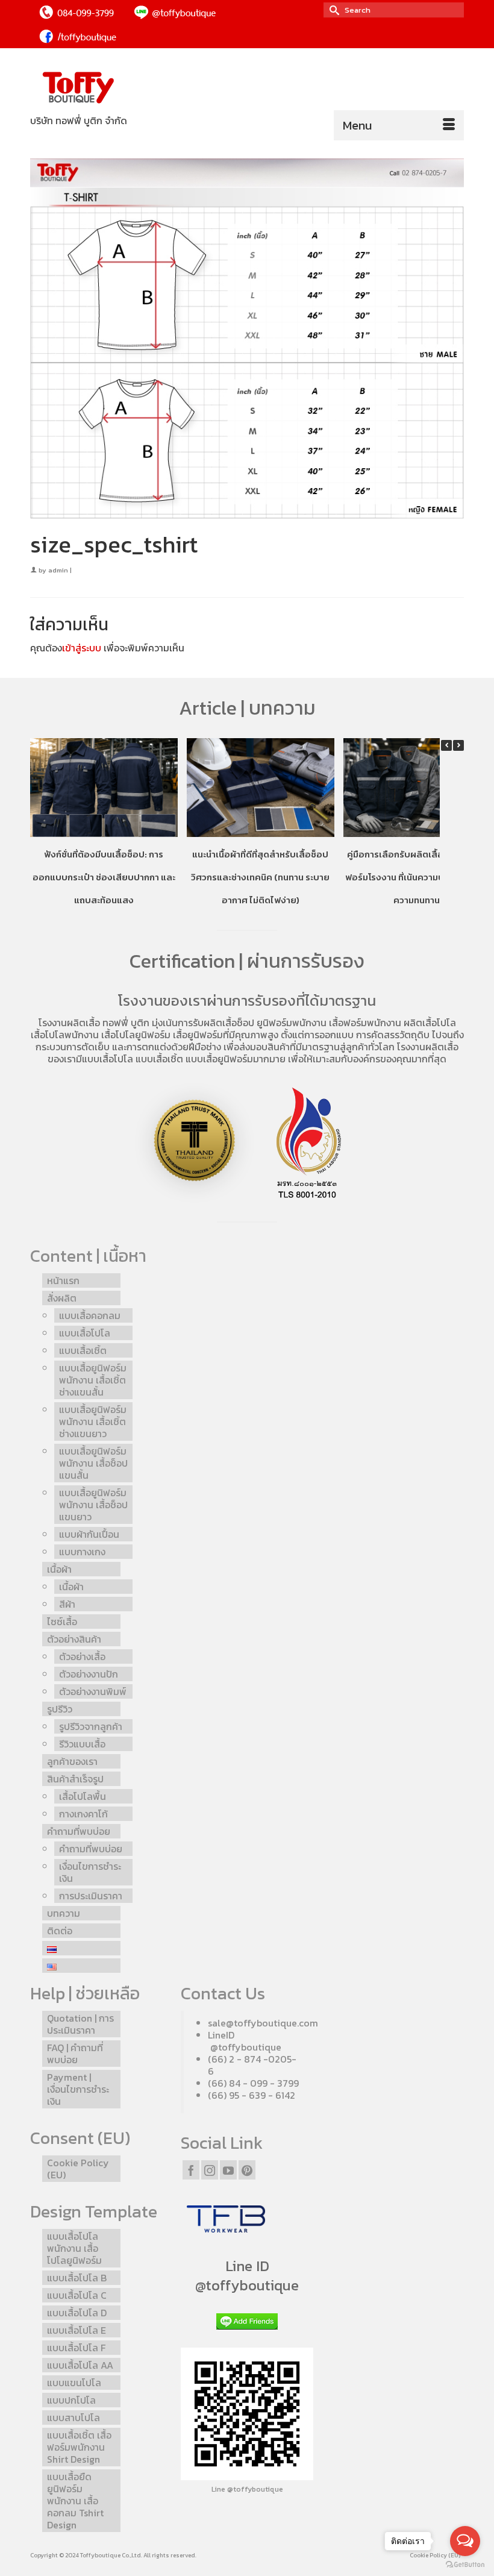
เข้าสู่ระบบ (82, 648)
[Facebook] (191, 2170)
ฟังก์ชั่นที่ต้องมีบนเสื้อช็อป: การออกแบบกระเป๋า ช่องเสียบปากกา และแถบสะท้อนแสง (104, 877)
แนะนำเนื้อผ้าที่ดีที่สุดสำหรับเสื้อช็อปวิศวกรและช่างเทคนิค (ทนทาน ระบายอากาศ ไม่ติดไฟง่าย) (260, 877)
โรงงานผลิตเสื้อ (69, 1023)
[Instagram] (210, 2170)
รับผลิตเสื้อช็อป (224, 1023)
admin (58, 570)
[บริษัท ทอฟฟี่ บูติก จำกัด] (247, 88)
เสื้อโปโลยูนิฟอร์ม (136, 1035)
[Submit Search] (333, 10)
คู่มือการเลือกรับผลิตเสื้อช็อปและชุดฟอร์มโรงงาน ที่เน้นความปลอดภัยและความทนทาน (417, 877)
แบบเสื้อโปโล (108, 1059)
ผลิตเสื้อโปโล (430, 1023)
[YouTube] (228, 2170)
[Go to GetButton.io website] (465, 2564)
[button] (458, 745)
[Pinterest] (247, 2170)
